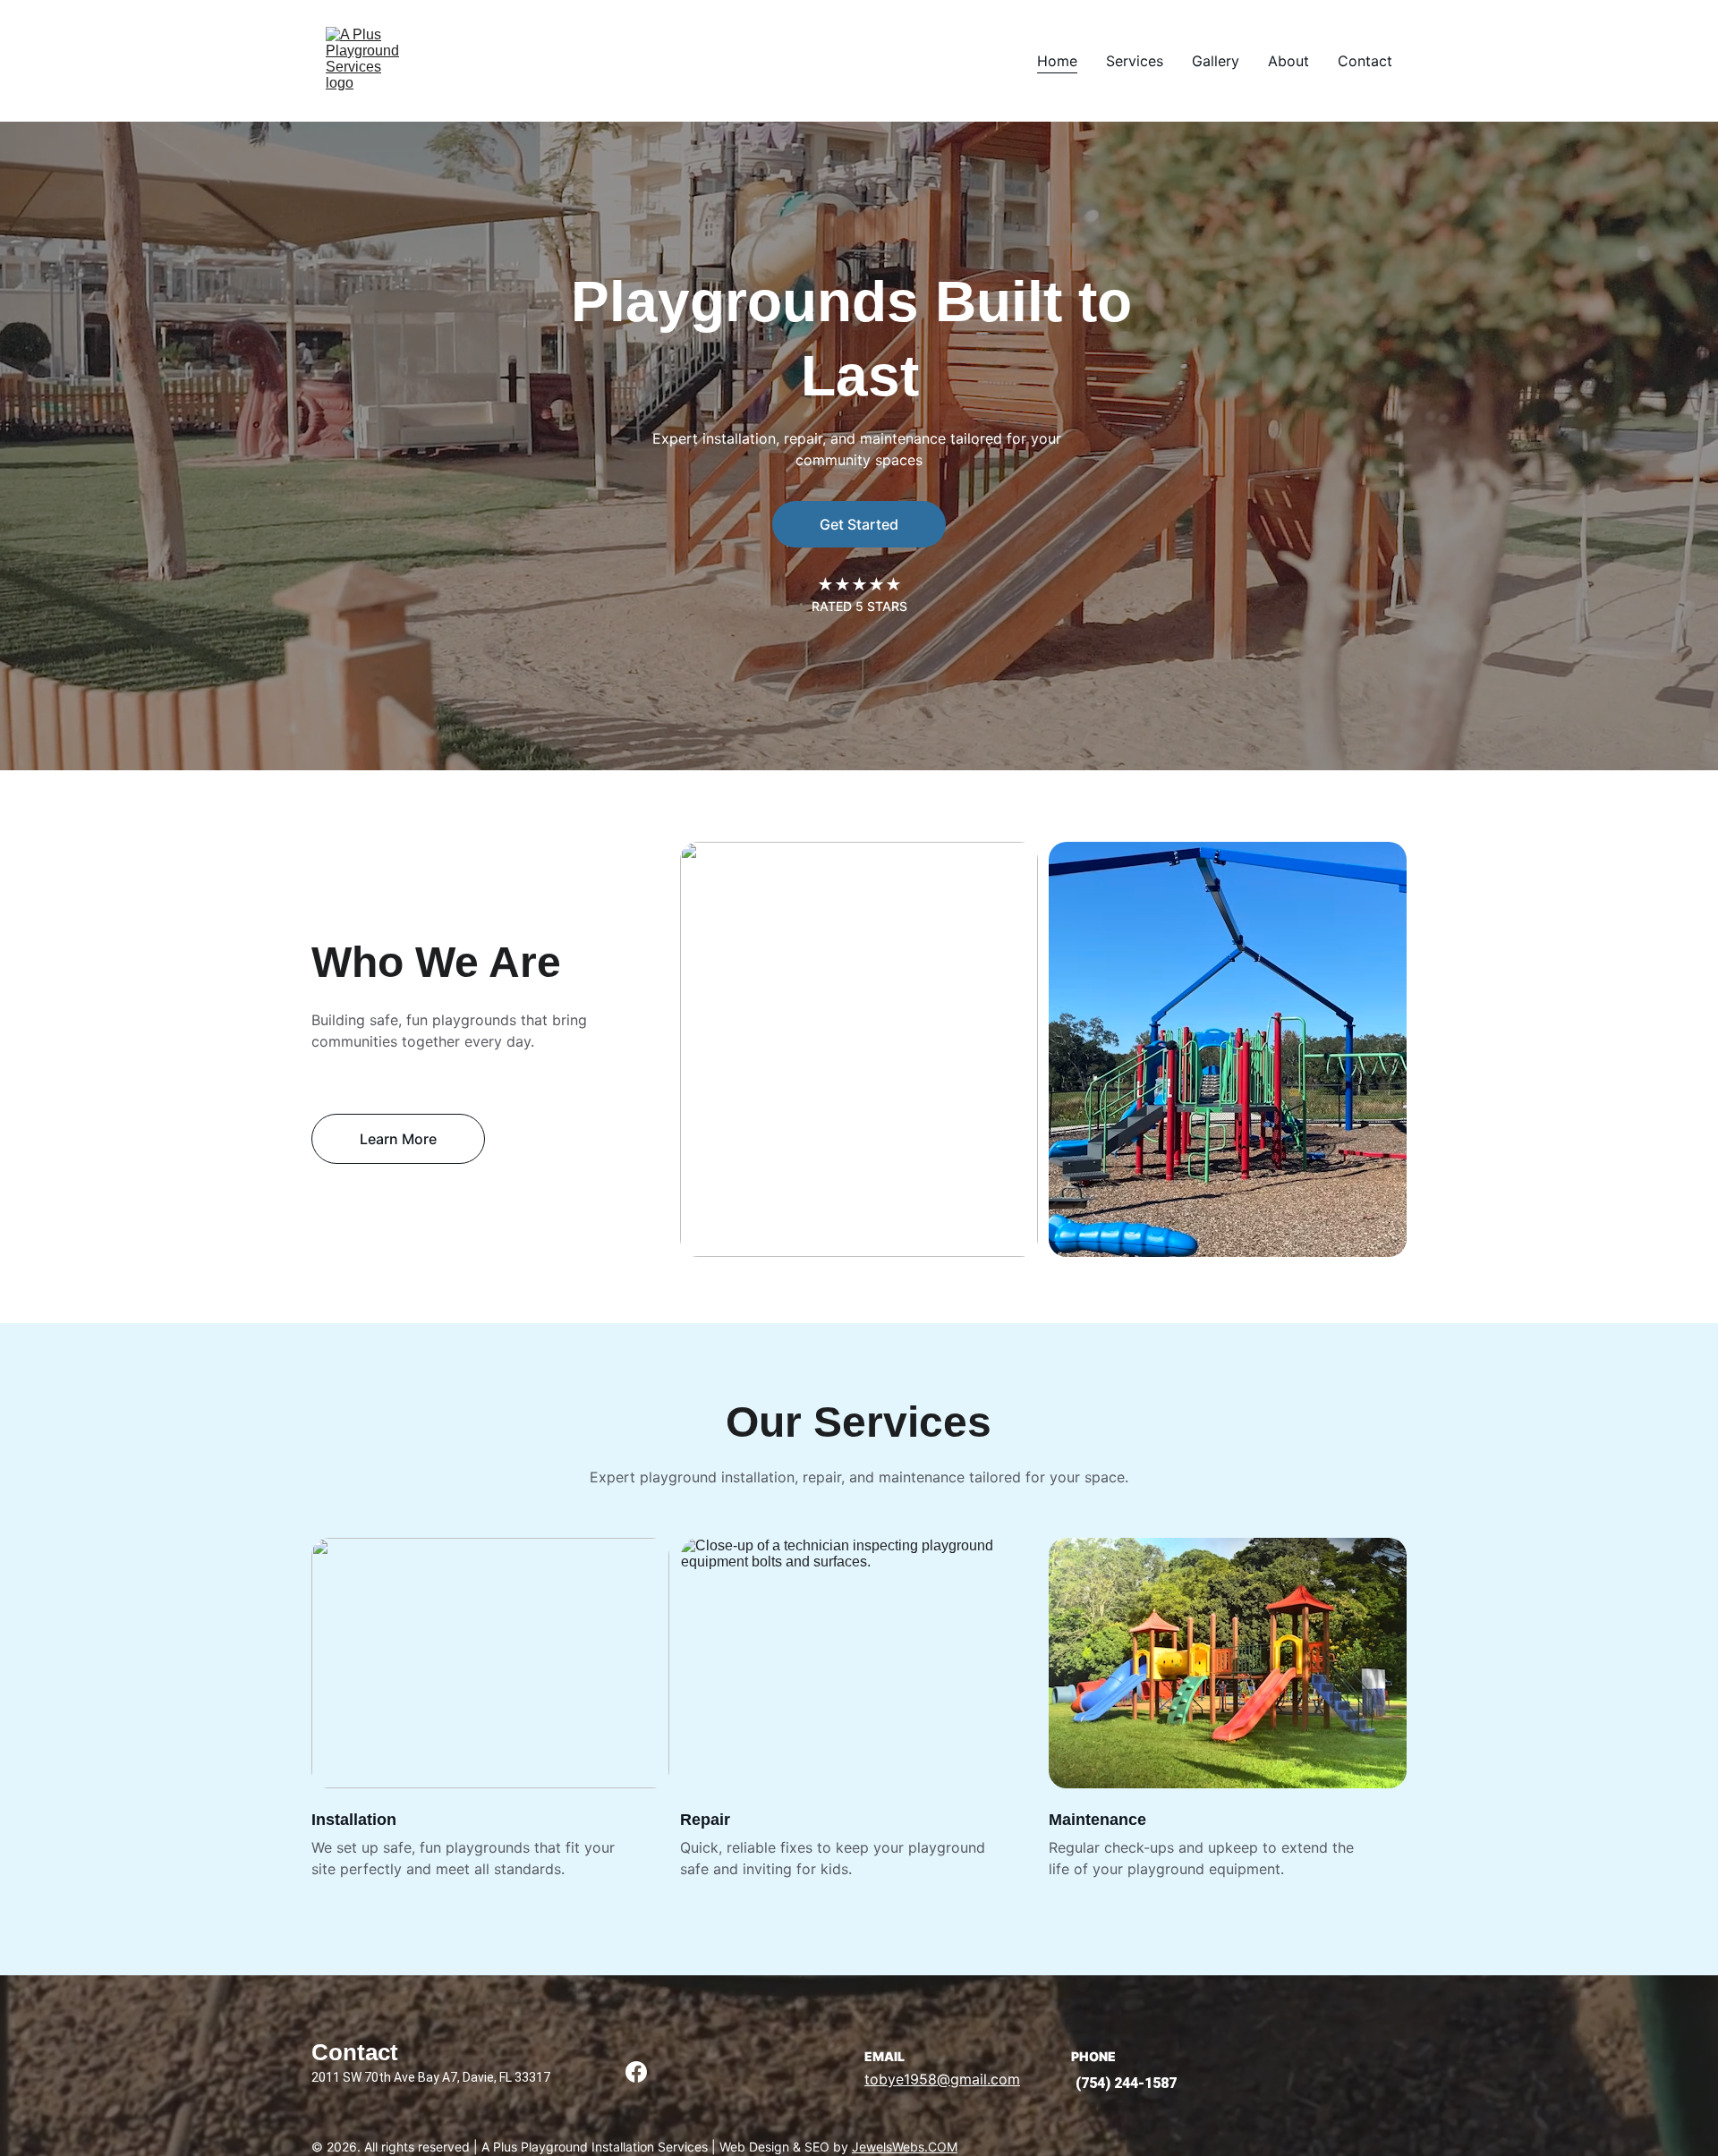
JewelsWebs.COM (905, 2147)
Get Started (859, 524)
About (1288, 61)
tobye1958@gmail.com (942, 2079)
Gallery (1216, 61)
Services (1135, 61)
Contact (1365, 61)
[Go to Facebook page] (636, 2072)
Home (1057, 61)
